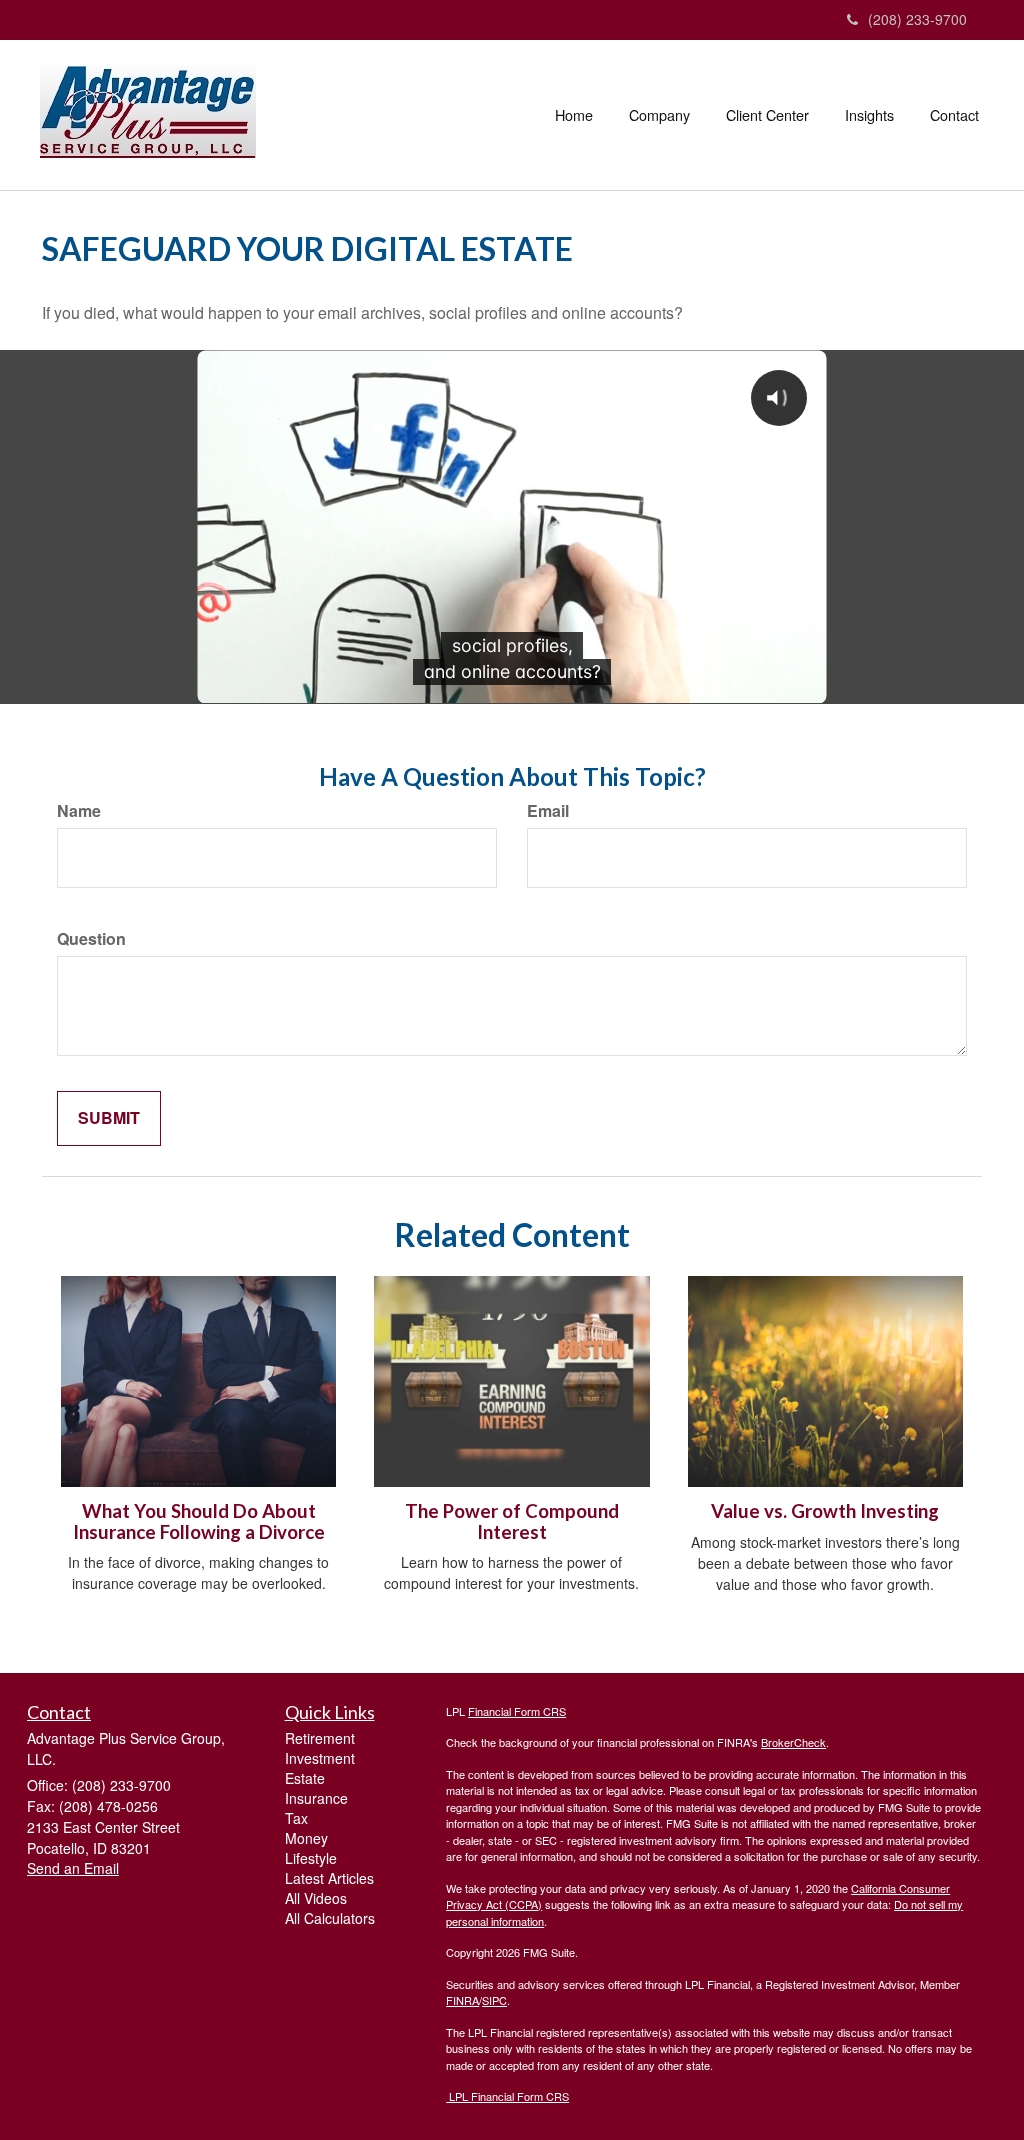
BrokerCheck (793, 1742)
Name (79, 811)
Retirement (320, 1738)
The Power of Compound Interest (512, 1521)
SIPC (494, 2000)
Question (91, 939)
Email (548, 811)
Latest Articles (329, 1878)
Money (306, 1838)
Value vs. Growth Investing (825, 1511)
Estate (305, 1778)
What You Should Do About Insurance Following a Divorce (199, 1521)
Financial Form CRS (517, 1711)
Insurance (316, 1798)
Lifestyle (311, 1858)
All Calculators (330, 1918)
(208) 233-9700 (917, 19)
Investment (320, 1758)
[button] (659, 115)
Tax (296, 1818)
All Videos (316, 1898)
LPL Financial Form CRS (507, 2096)
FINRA (462, 2000)
